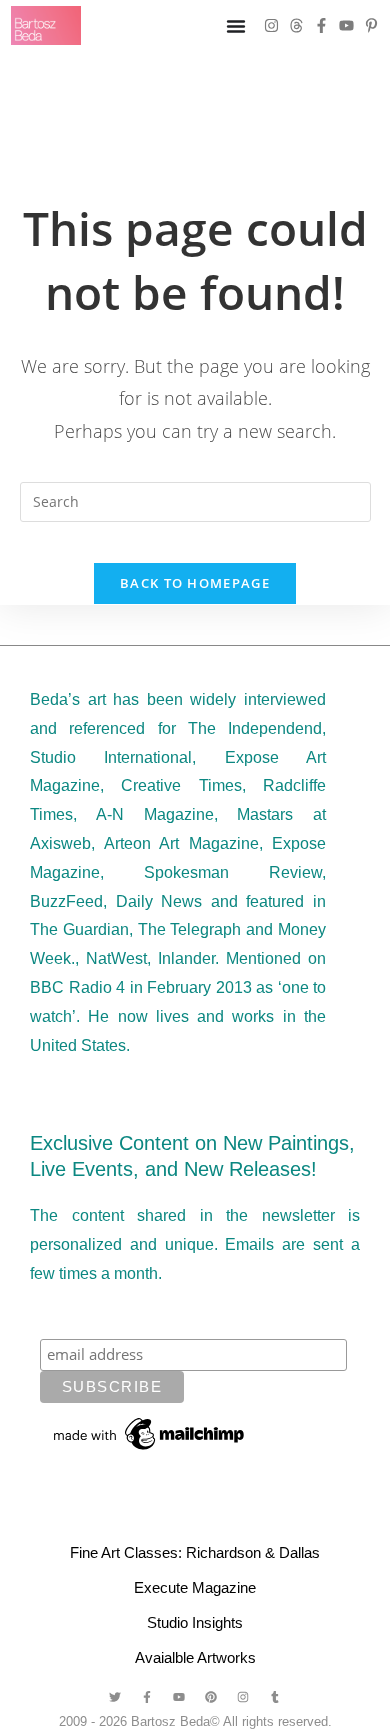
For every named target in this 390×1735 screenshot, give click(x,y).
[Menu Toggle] (236, 26)
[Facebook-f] (321, 25)
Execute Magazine (195, 1587)
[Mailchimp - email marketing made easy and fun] (150, 1432)
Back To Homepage (195, 583)
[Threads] (296, 25)
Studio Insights (195, 1622)
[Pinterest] (211, 1697)
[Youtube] (346, 25)
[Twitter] (115, 1697)
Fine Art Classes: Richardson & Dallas (195, 1552)
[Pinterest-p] (371, 25)
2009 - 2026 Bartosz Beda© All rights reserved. (195, 1721)
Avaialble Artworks (195, 1657)
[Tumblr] (275, 1697)
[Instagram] (271, 25)
